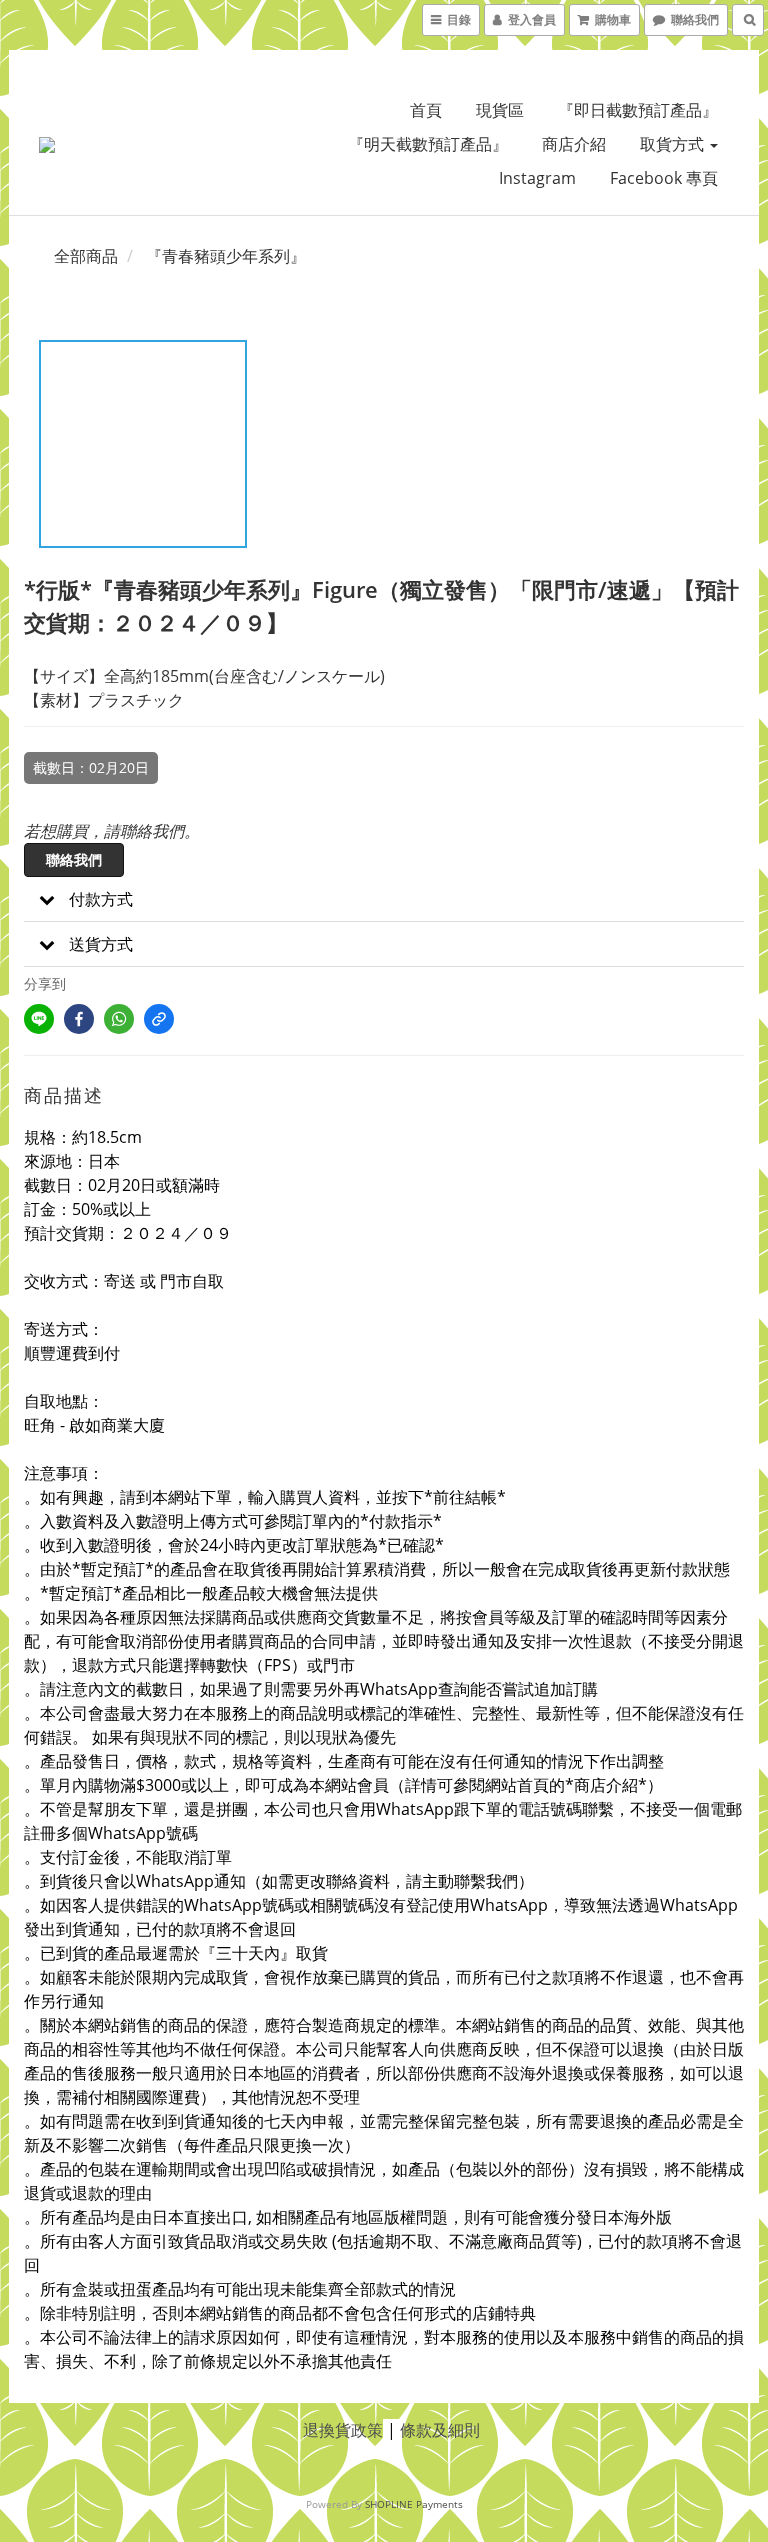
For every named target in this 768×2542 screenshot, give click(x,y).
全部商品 (86, 256)
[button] (384, 899)
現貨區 (500, 110)
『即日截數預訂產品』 (638, 110)
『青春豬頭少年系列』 (226, 256)
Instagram (537, 178)
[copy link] (159, 1019)
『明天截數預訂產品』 (428, 144)
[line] (39, 1019)
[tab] (384, 899)
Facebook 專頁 (664, 178)
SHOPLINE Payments (414, 2504)
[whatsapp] (119, 1019)
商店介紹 (574, 144)
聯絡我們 (74, 859)
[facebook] (79, 1019)
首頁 (426, 110)
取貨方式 (674, 144)
